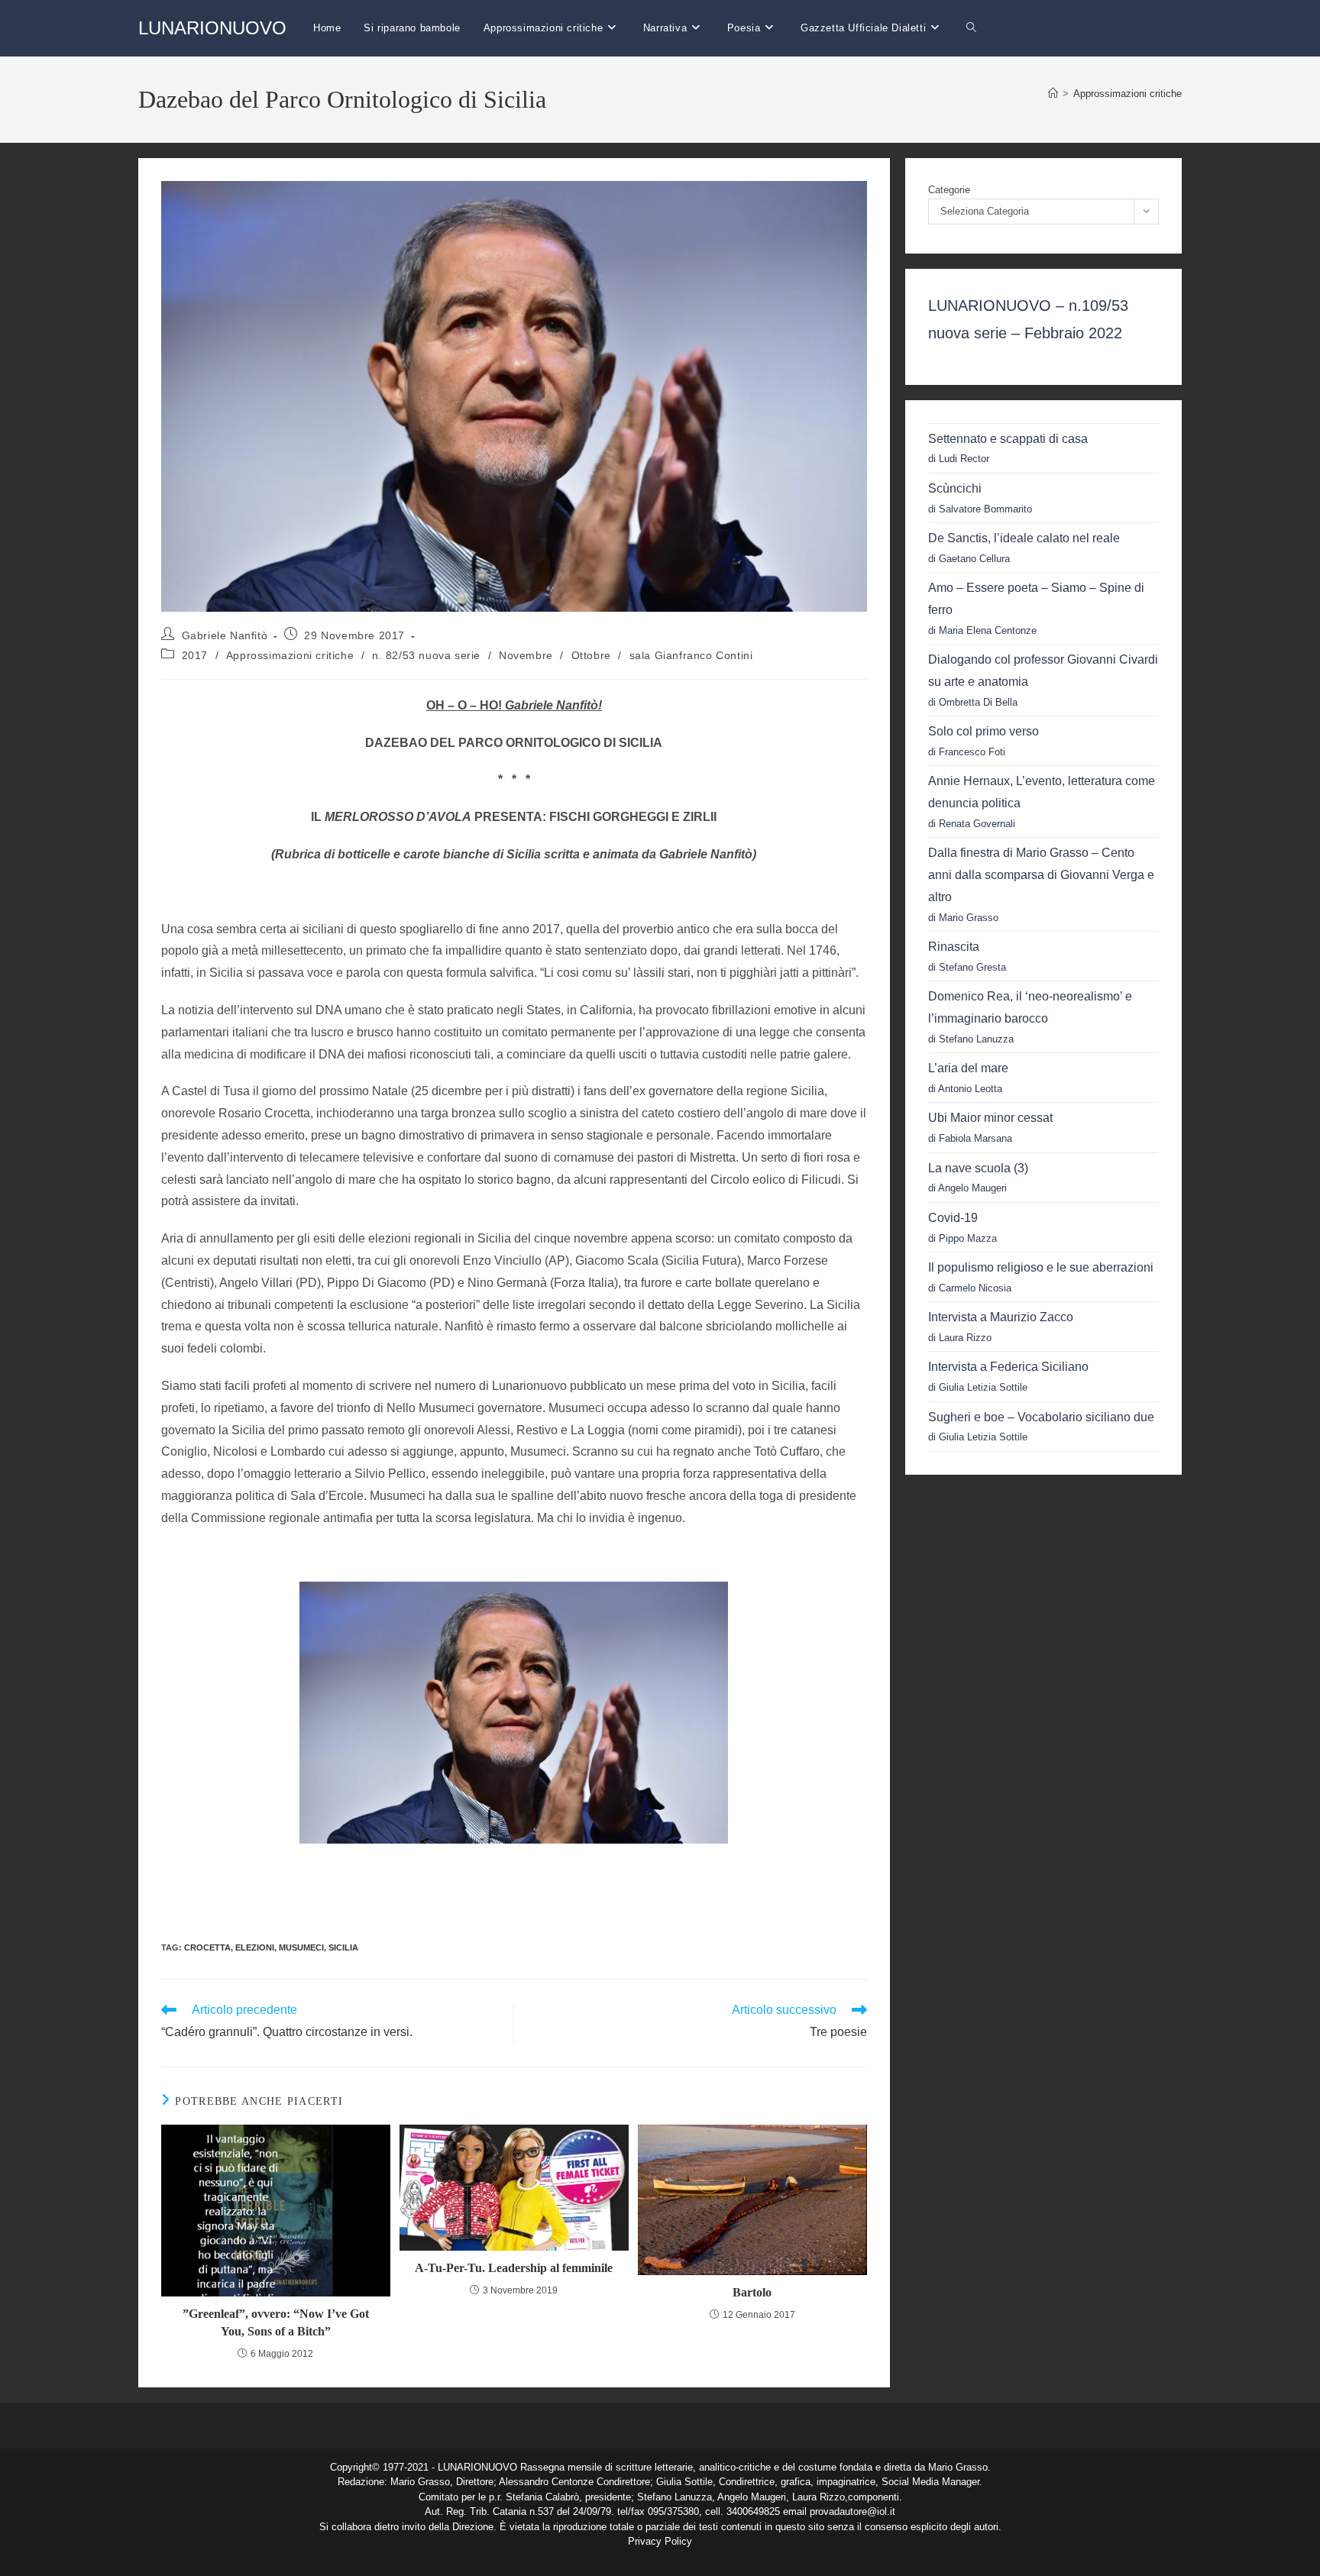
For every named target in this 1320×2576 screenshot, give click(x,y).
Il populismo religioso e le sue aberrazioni (1041, 1267)
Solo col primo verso (984, 731)
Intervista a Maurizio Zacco (1001, 1317)
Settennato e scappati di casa (1008, 439)
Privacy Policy (660, 2541)
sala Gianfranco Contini (691, 655)
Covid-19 (953, 1218)
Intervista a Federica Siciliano (1008, 1367)
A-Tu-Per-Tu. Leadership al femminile (514, 2268)
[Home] (1053, 94)
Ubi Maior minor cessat (990, 1118)
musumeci (301, 1947)
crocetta (207, 1947)
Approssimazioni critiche (1127, 94)
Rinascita (954, 947)
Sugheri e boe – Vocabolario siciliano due (1041, 1417)
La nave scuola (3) (978, 1168)
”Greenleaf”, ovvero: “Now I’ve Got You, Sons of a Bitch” (276, 2322)
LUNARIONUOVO (212, 28)
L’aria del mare (968, 1068)
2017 (195, 655)
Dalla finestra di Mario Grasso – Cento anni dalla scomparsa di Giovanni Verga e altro (1041, 875)
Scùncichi (955, 488)
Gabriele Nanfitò (225, 635)
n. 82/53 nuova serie (426, 655)
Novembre (526, 655)
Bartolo (752, 2292)
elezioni (255, 1947)
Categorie (949, 190)
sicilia (343, 1947)
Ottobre (591, 655)
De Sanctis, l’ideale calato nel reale (1024, 538)
